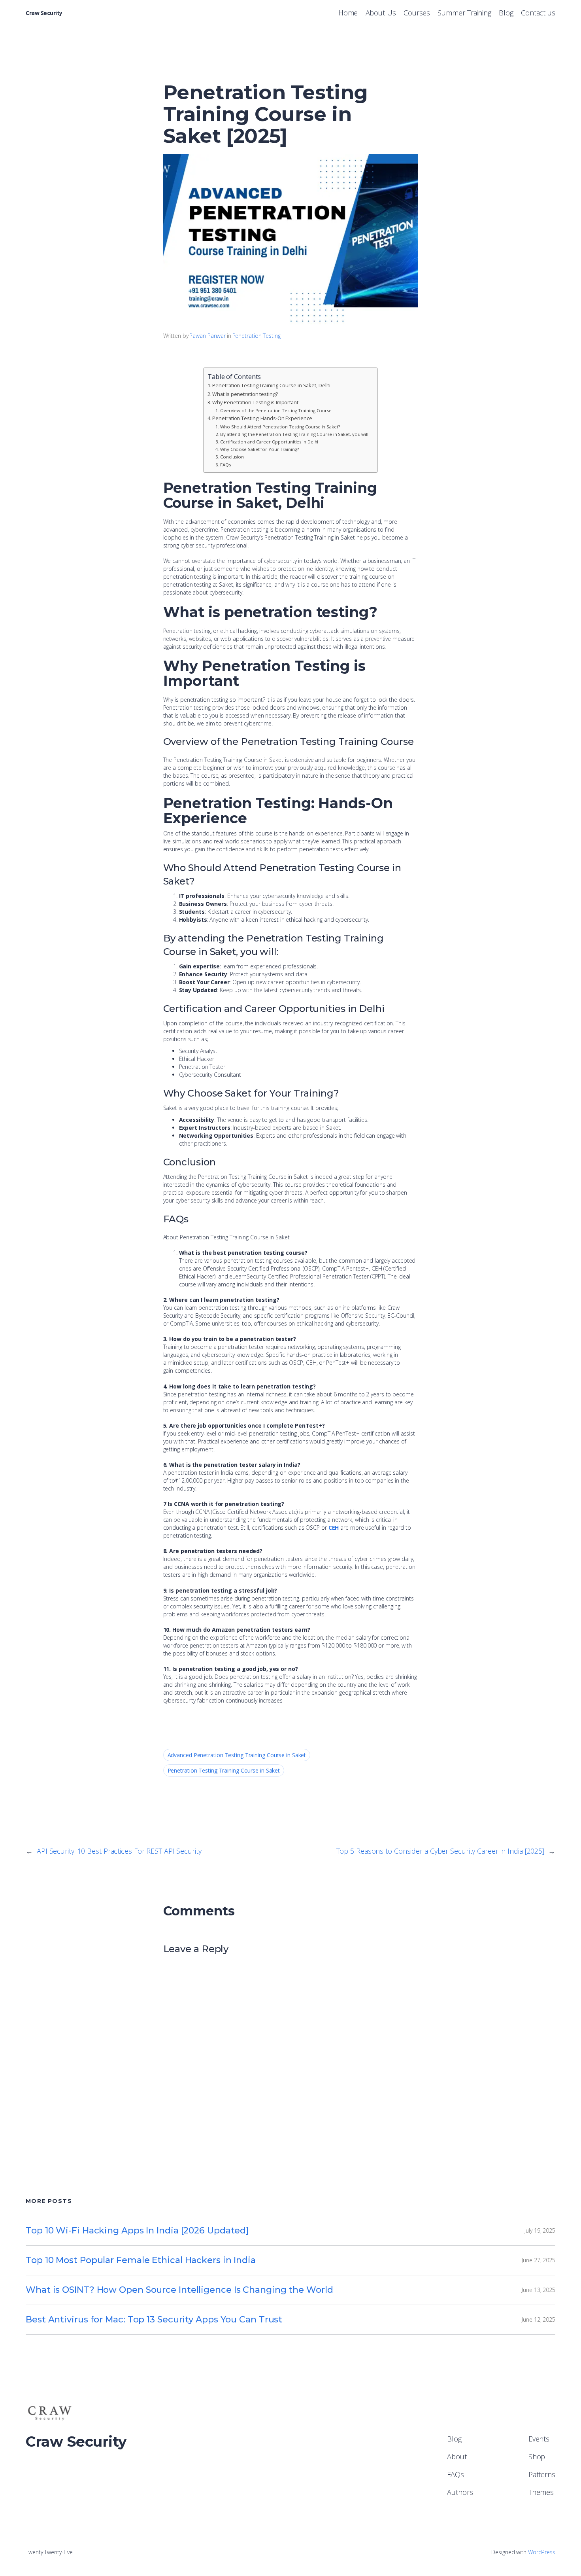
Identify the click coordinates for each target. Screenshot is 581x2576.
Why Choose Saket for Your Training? (259, 449)
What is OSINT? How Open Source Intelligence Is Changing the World (179, 2290)
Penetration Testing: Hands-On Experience (262, 418)
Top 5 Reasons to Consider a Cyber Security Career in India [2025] (440, 1851)
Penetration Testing (257, 336)
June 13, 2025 (539, 2290)
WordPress (542, 2552)
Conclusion (232, 457)
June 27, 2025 (539, 2260)
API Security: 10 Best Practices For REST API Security (119, 1851)
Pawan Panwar (207, 336)
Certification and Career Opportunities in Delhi (269, 442)
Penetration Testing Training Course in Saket (224, 1770)
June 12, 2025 (539, 2319)
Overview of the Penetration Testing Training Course (276, 410)
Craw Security (44, 13)
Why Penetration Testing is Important (255, 402)
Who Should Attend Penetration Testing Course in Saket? (280, 427)
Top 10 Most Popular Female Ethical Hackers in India (141, 2260)
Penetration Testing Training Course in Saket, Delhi (271, 385)
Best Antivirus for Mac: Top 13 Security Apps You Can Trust (154, 2319)
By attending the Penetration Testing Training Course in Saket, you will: (295, 434)
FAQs (225, 465)
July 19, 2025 (540, 2230)
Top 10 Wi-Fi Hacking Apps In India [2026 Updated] (137, 2230)
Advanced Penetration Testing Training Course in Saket (237, 1755)
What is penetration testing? (245, 394)
